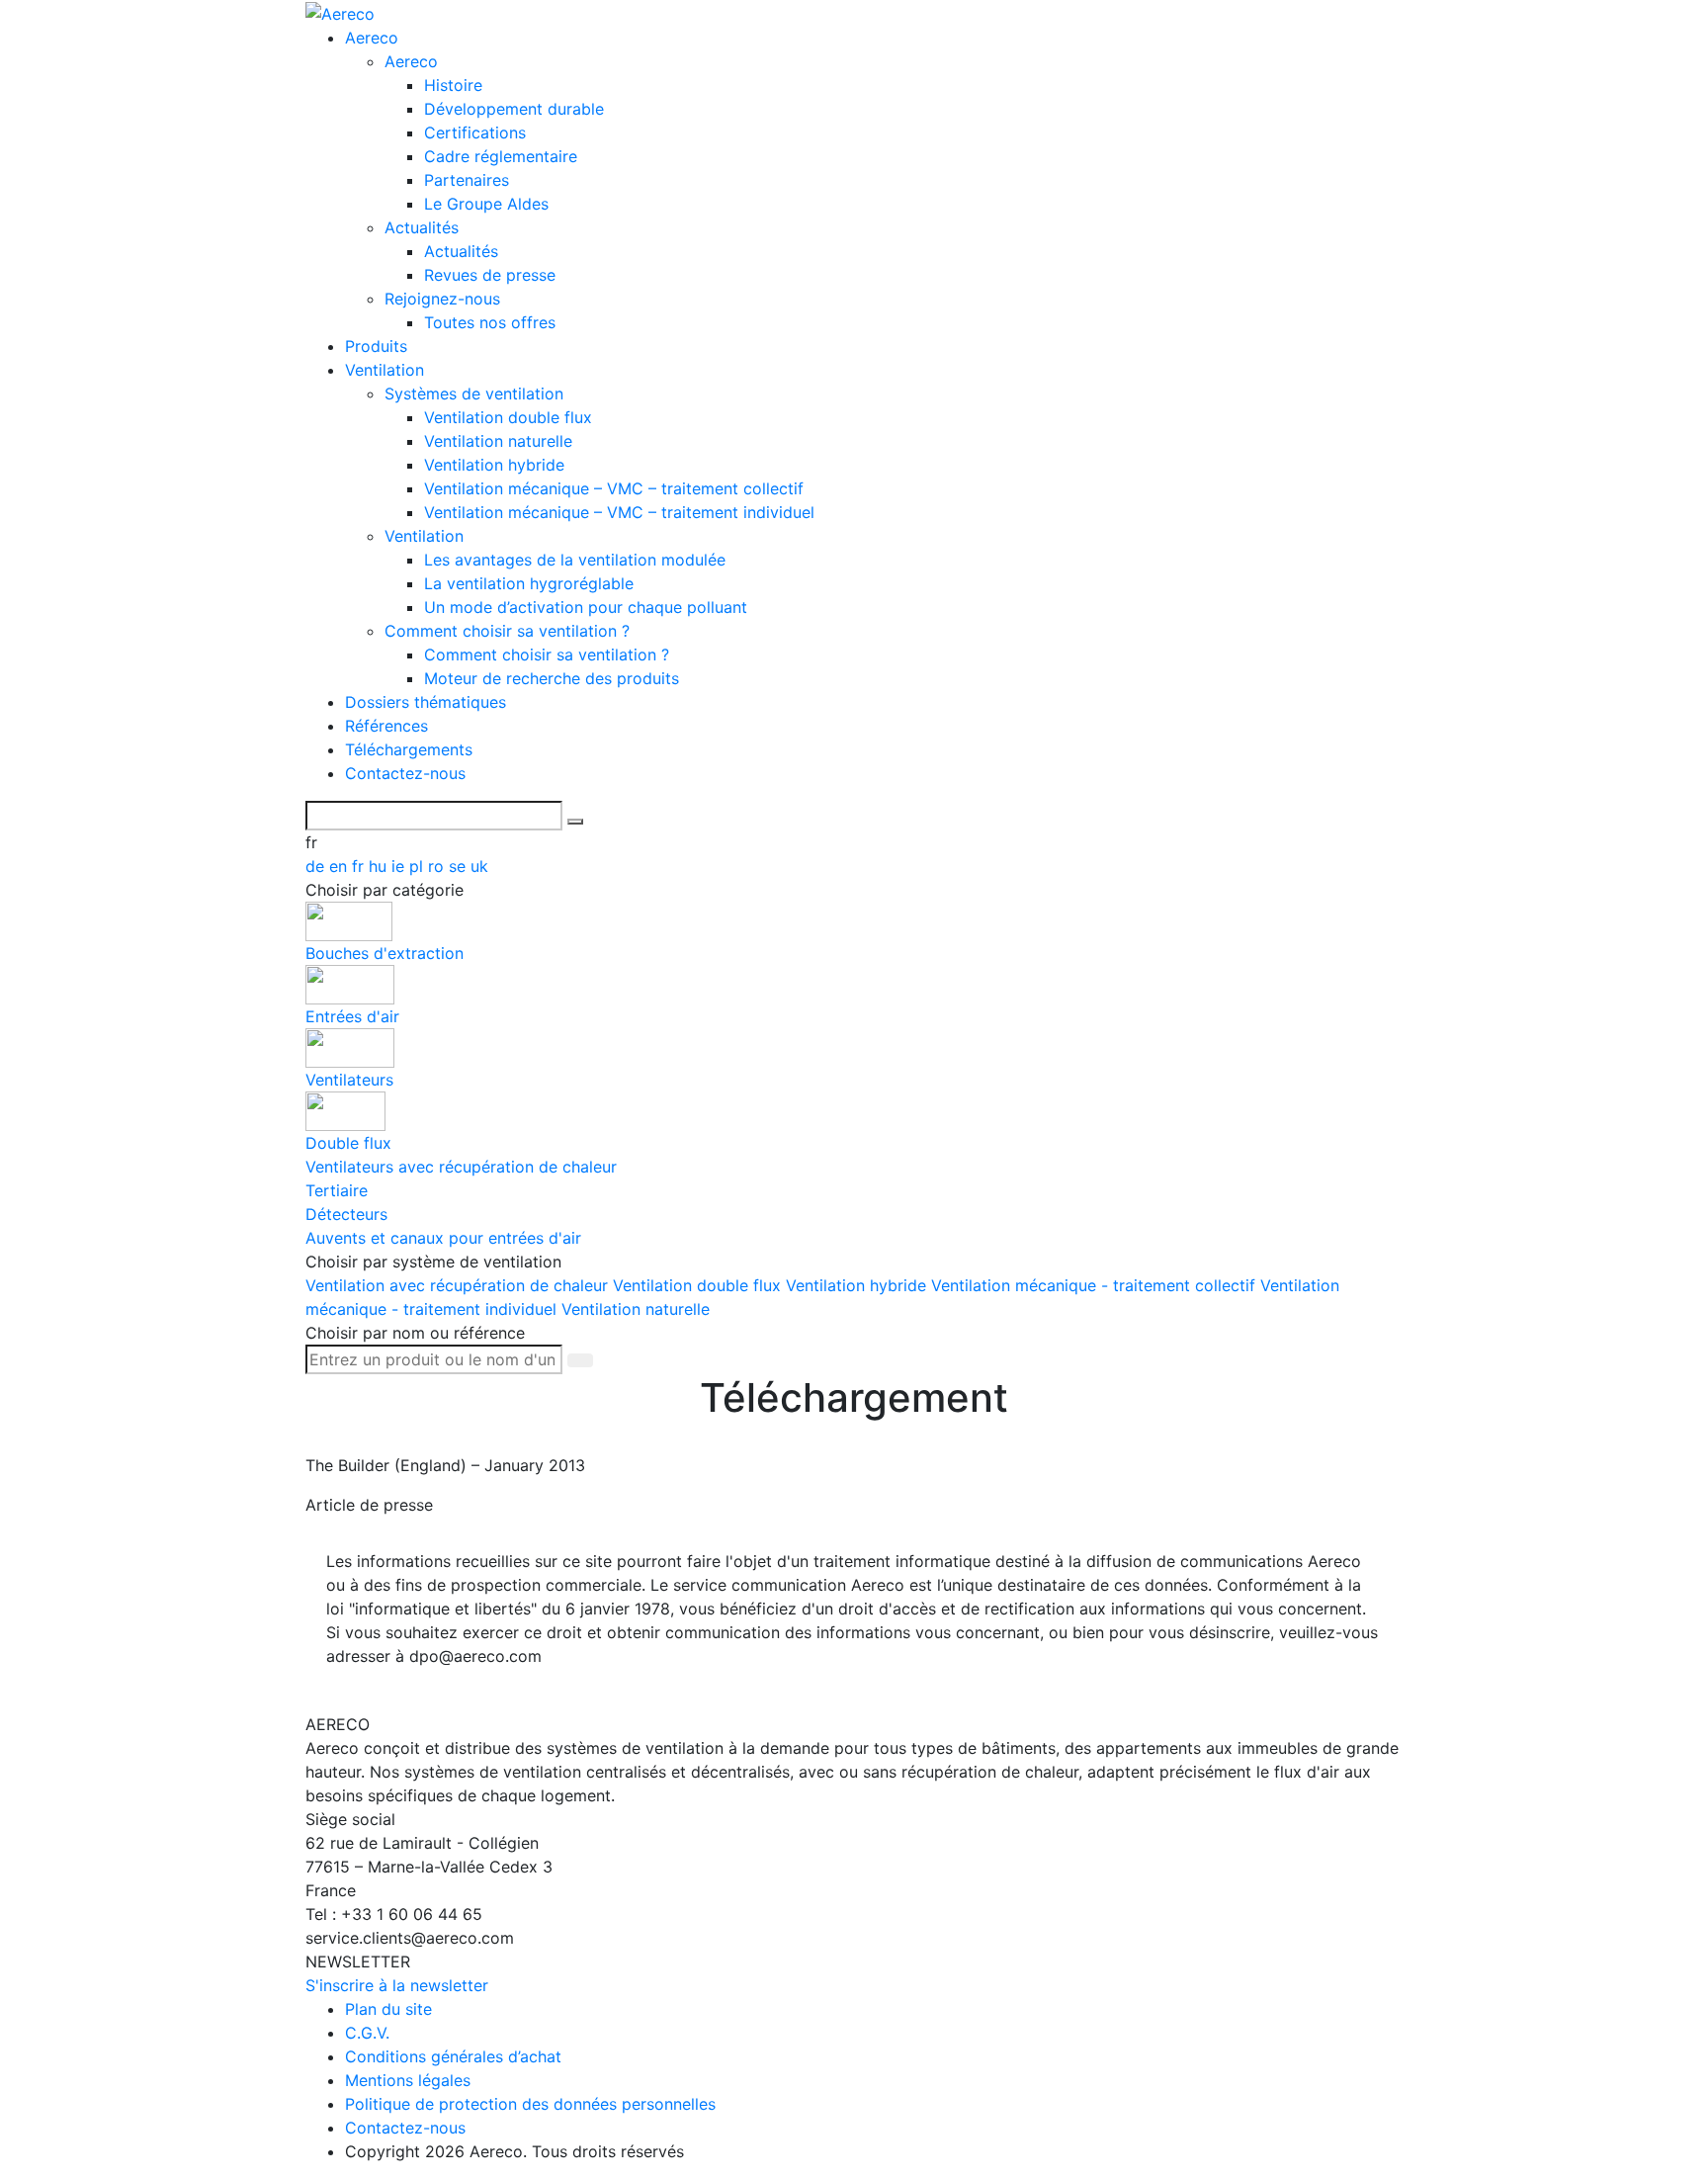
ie (400, 866)
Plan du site (388, 2009)
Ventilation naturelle (498, 441)
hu (380, 866)
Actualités (422, 227)
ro (438, 866)
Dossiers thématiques (426, 702)
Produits (376, 346)
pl (419, 866)
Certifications (475, 132)
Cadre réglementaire (501, 156)
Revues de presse (490, 275)
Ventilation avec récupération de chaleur (459, 1285)
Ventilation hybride (494, 465)
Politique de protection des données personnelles (530, 2104)
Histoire (453, 85)
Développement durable (514, 109)
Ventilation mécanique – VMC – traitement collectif (614, 488)
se (460, 866)
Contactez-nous (405, 773)
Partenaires (467, 180)
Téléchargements (409, 749)
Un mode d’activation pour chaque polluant (586, 607)
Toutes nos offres (490, 322)
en (341, 866)
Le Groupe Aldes (486, 204)
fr (360, 866)
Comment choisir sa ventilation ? (507, 631)
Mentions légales (408, 2080)
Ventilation (384, 370)
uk (479, 866)
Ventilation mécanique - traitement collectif (1096, 1285)
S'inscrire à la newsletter (397, 1985)
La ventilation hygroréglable (529, 583)
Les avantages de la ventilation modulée (575, 560)
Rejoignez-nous (442, 299)
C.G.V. (367, 2033)
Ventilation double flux (508, 417)
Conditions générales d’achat (453, 2056)
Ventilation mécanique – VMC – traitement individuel (619, 512)
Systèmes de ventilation (474, 393)
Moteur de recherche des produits (552, 678)
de (317, 866)
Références (386, 726)
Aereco (372, 38)
